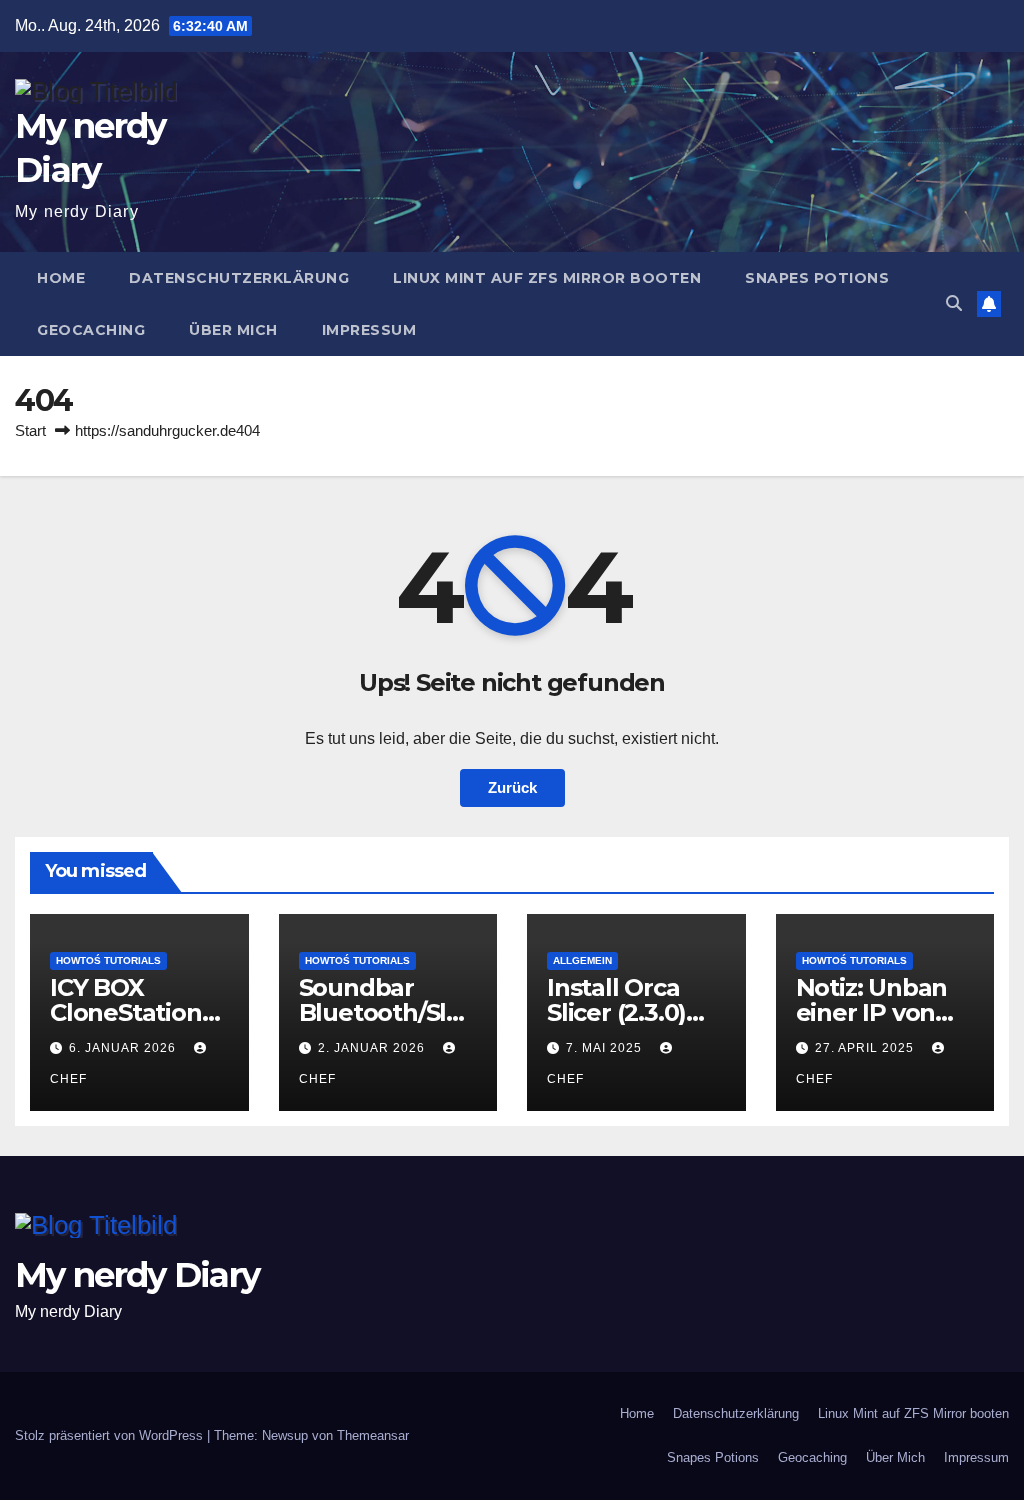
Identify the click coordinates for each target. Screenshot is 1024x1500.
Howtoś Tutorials (108, 960)
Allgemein (582, 960)
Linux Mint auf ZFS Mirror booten (547, 278)
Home (61, 278)
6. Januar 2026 (124, 1048)
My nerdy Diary (137, 1275)
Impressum (369, 330)
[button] (954, 303)
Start (30, 430)
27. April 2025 (866, 1048)
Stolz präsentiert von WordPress (111, 1435)
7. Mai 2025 (606, 1048)
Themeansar (373, 1435)
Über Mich (233, 330)
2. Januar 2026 (373, 1048)
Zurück (512, 787)
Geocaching (91, 330)
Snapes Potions (817, 278)
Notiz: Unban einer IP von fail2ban (872, 1012)
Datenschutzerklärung (239, 278)
